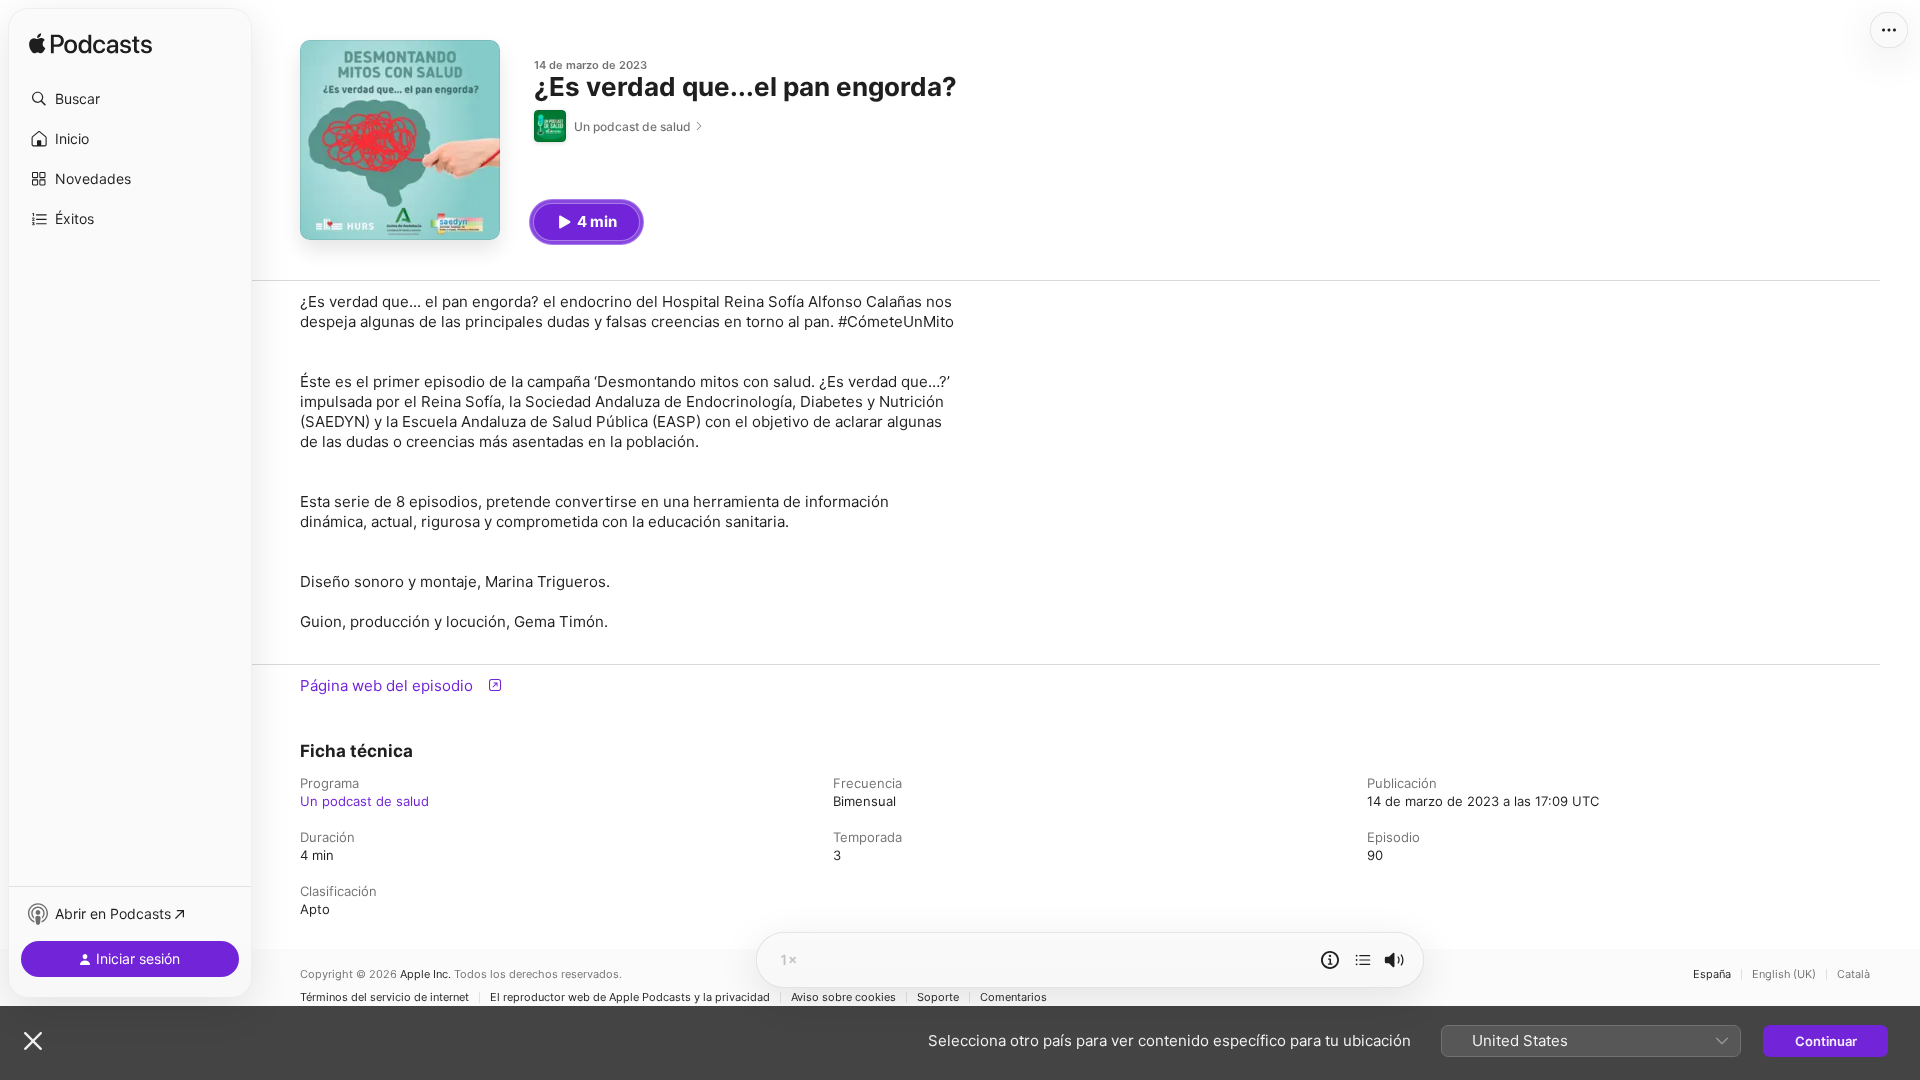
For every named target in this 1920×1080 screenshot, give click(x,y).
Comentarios (1013, 997)
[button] (130, 99)
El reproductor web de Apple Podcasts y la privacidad (630, 997)
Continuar (1826, 1041)
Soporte (938, 997)
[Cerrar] (33, 1041)
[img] (90, 45)
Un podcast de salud (364, 801)
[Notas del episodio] (1330, 960)
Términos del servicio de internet (384, 997)
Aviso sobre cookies (843, 997)
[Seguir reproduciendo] (1363, 960)
